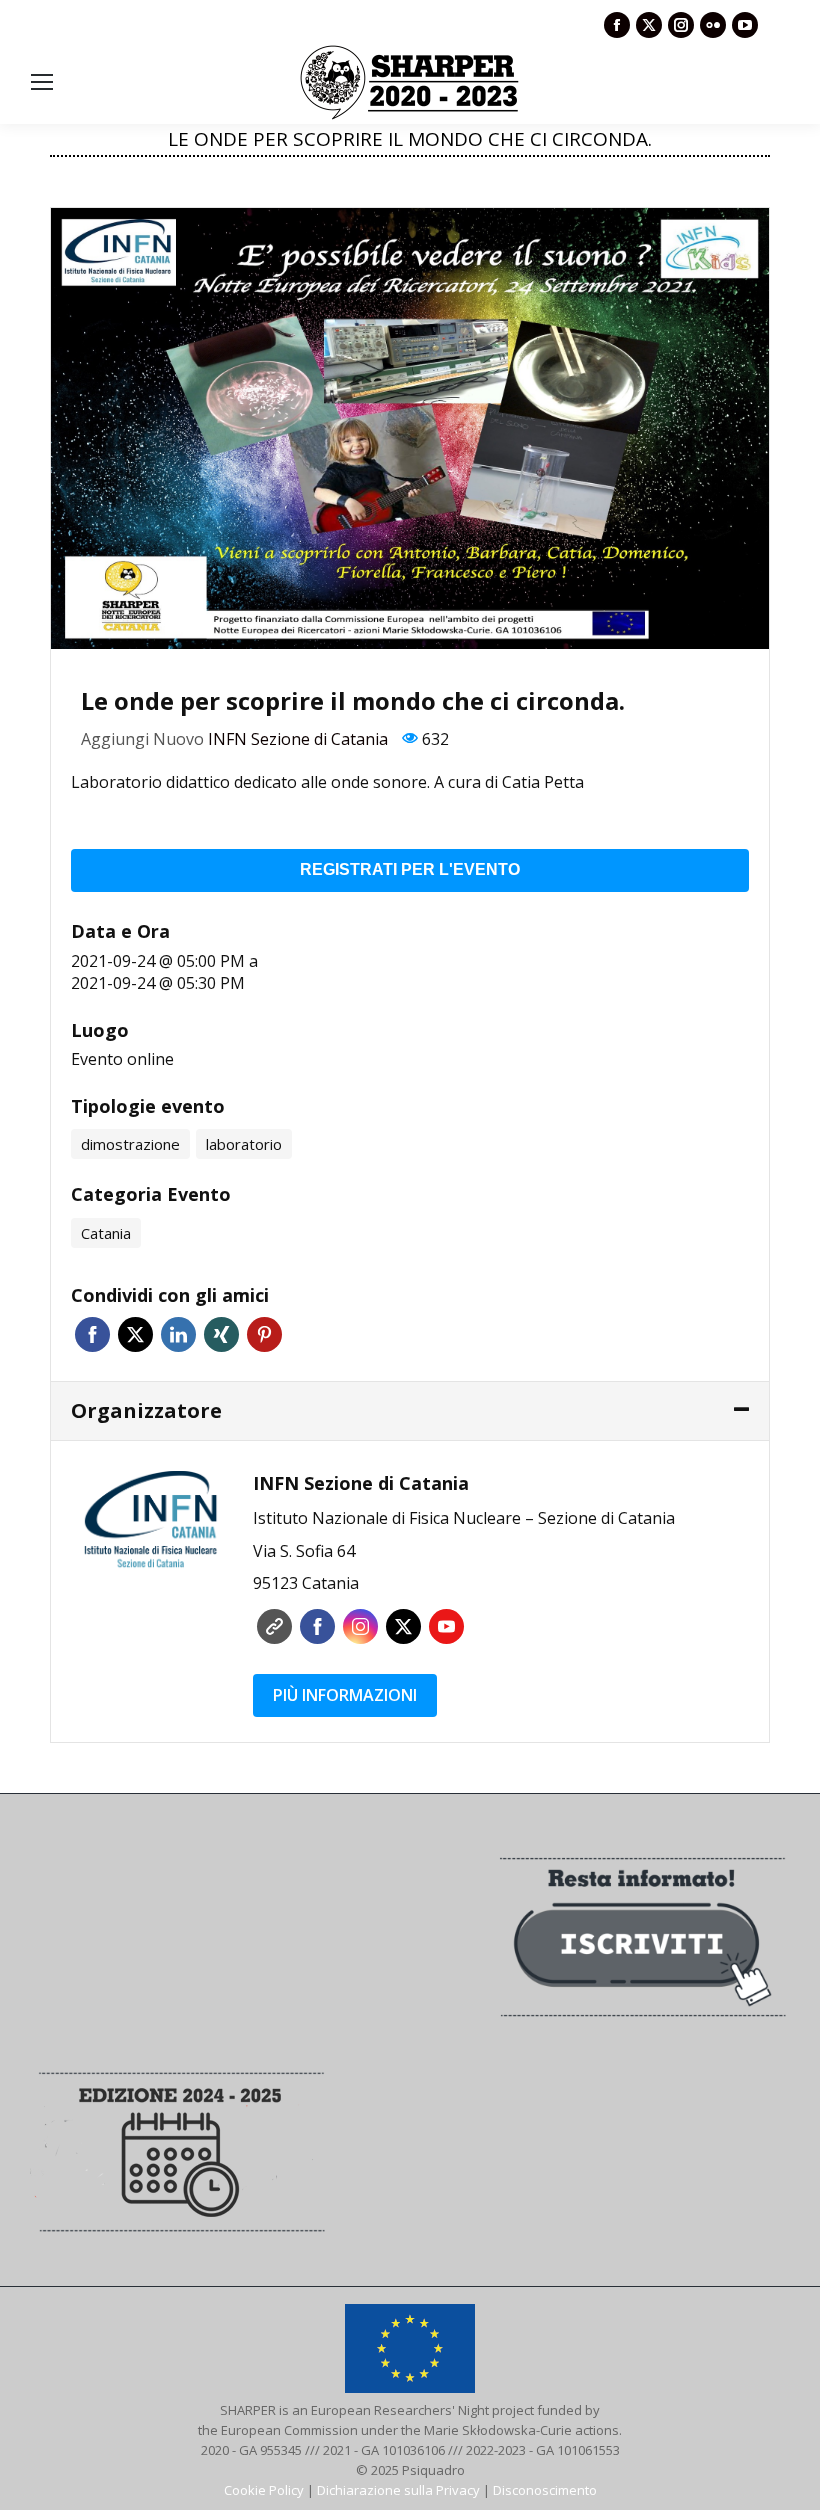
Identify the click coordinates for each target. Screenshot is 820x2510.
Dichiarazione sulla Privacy (398, 2490)
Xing (221, 1334)
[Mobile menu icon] (42, 82)
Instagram (360, 1626)
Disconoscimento (545, 2490)
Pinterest (264, 1334)
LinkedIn (178, 1334)
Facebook (92, 1334)
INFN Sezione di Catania (298, 739)
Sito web (274, 1626)
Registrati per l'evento (410, 869)
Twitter (135, 1334)
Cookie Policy (264, 2490)
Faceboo (317, 1626)
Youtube (446, 1626)
